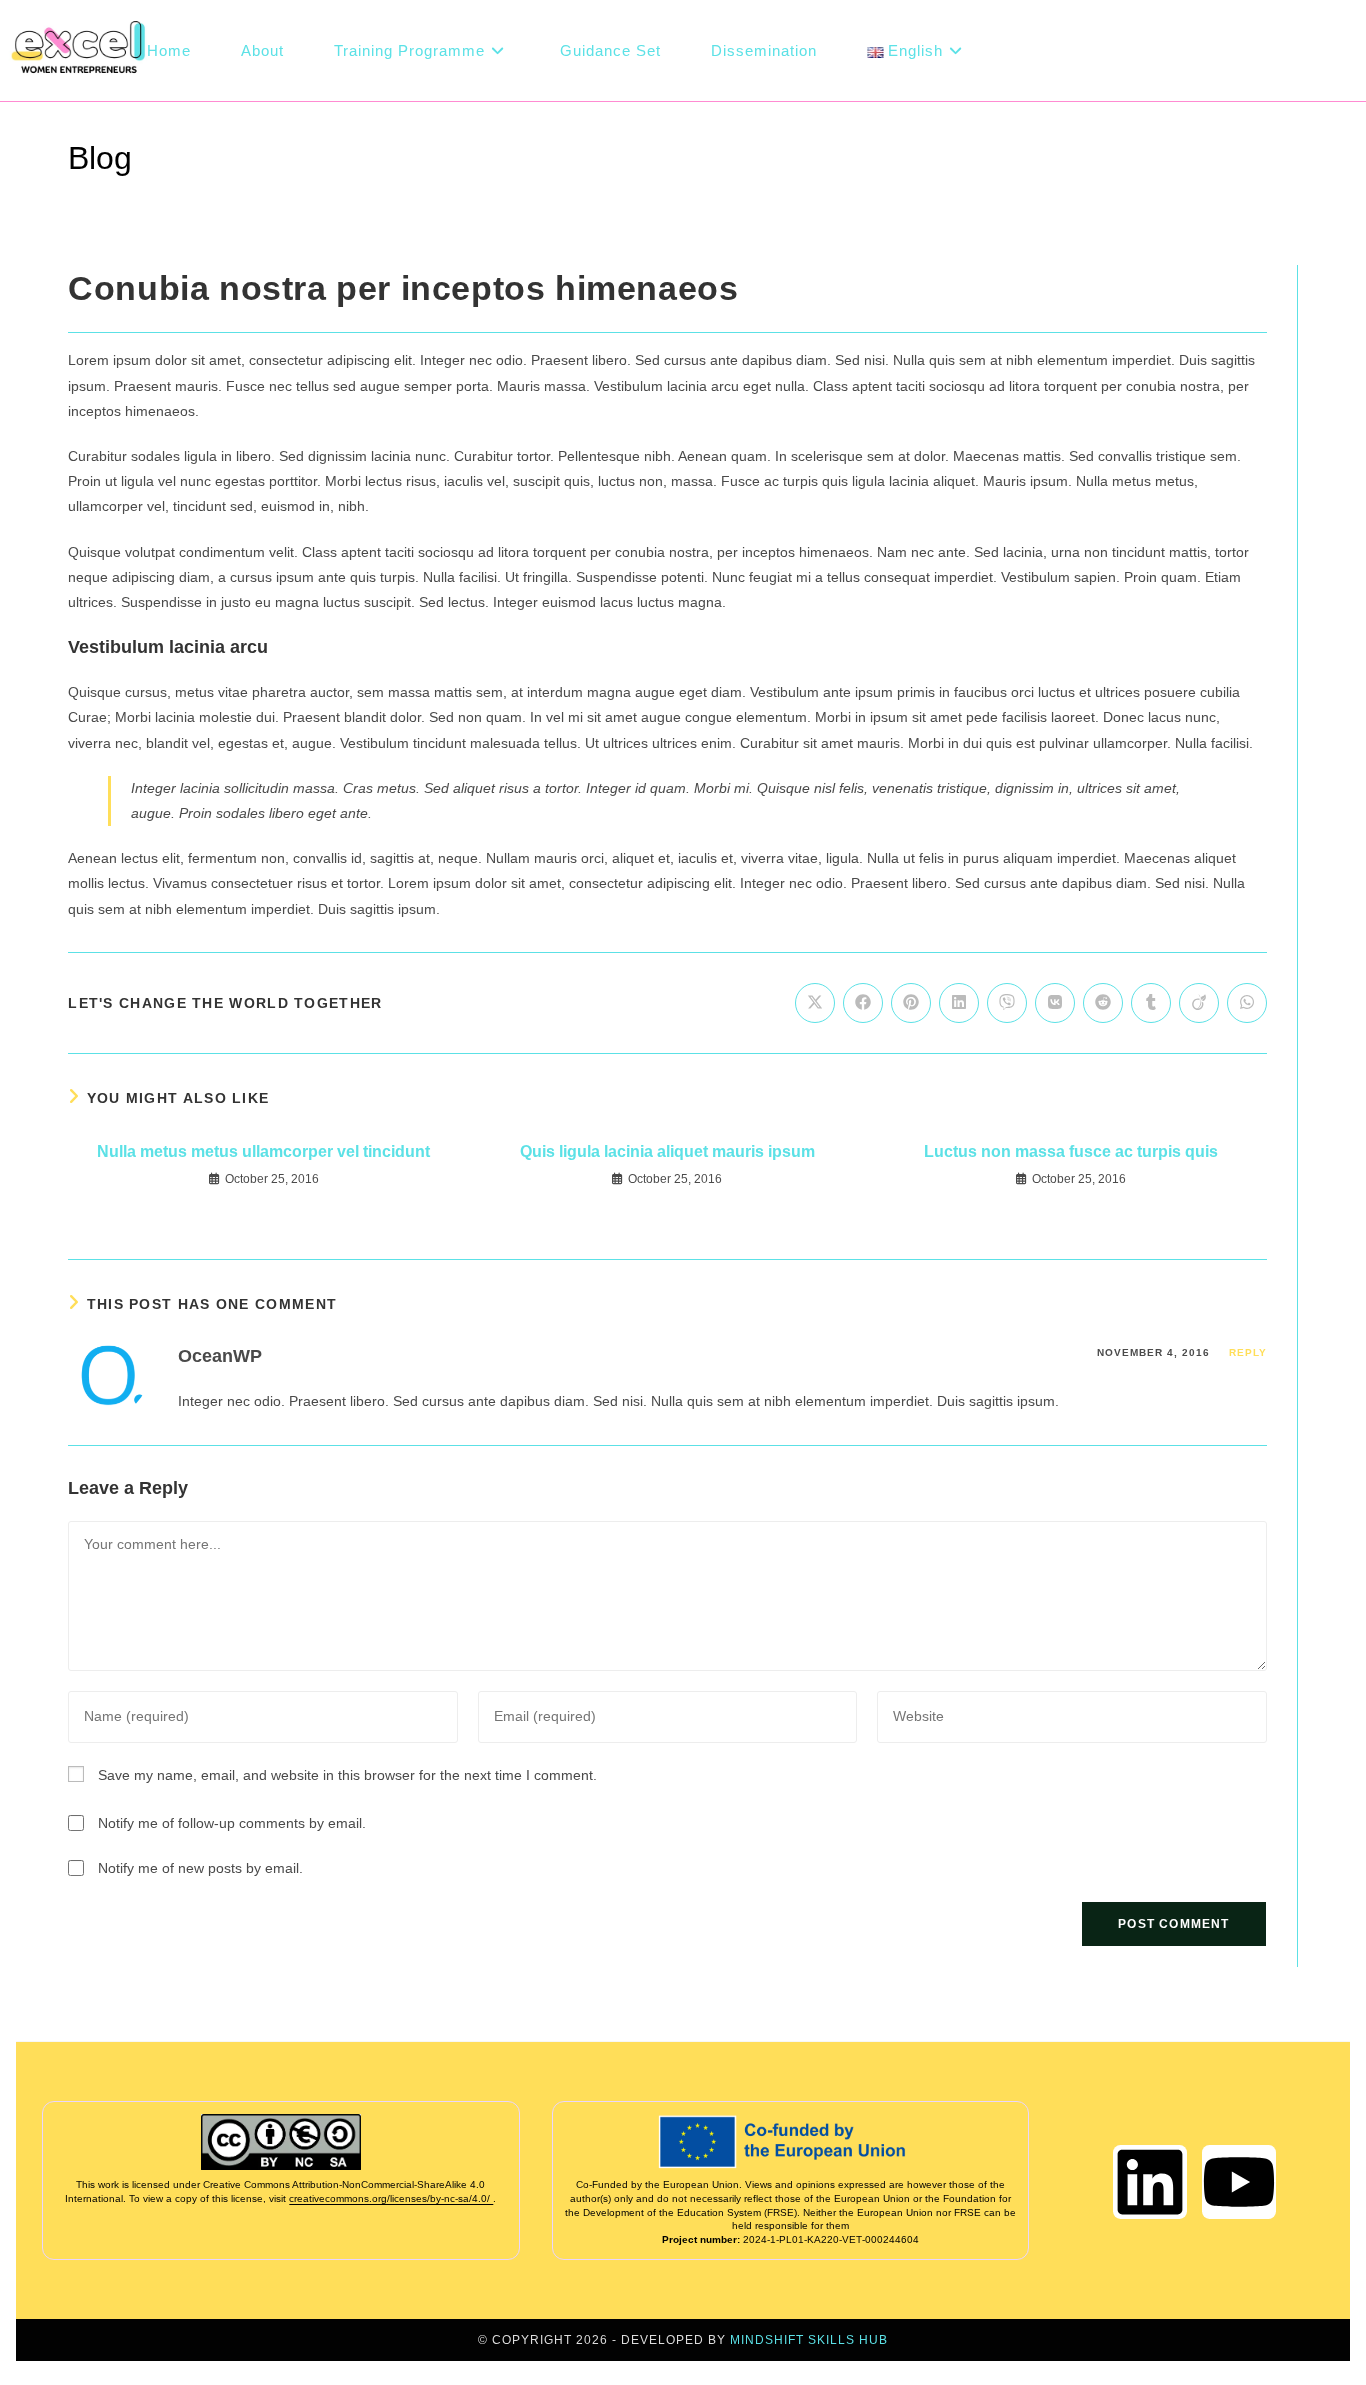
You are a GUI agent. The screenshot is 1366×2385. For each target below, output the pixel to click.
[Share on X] (815, 1003)
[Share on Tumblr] (1151, 1003)
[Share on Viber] (1007, 1003)
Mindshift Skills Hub (809, 2340)
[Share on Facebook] (863, 1003)
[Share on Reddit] (1103, 1003)
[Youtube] (1239, 2182)
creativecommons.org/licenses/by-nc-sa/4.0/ (391, 2198)
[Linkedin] (1150, 2182)
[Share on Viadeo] (1199, 1003)
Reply (1248, 1352)
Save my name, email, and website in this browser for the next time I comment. (347, 1775)
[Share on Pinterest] (911, 1003)
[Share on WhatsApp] (1247, 1003)
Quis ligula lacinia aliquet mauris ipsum (667, 1151)
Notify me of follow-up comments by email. (232, 1823)
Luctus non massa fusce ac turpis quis (1071, 1151)
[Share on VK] (1055, 1003)
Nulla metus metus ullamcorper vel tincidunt (263, 1151)
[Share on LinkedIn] (959, 1003)
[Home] (1214, 150)
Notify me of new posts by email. (200, 1868)
